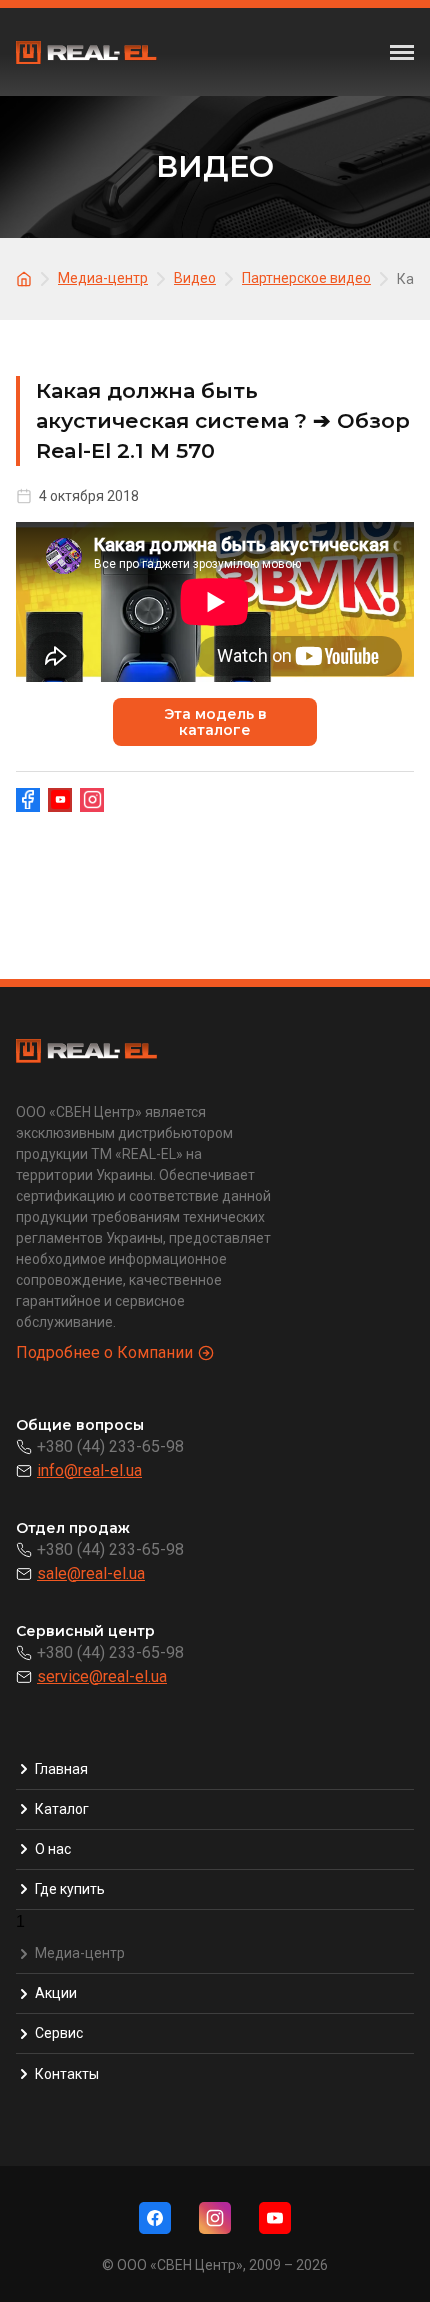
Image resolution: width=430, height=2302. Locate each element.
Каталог (62, 1809)
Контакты (67, 2074)
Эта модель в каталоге (215, 722)
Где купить (70, 1889)
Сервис (59, 2033)
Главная (61, 1769)
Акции (56, 1993)
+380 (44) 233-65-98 (110, 1446)
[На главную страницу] (27, 277)
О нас (53, 1849)
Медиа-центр (80, 1953)
